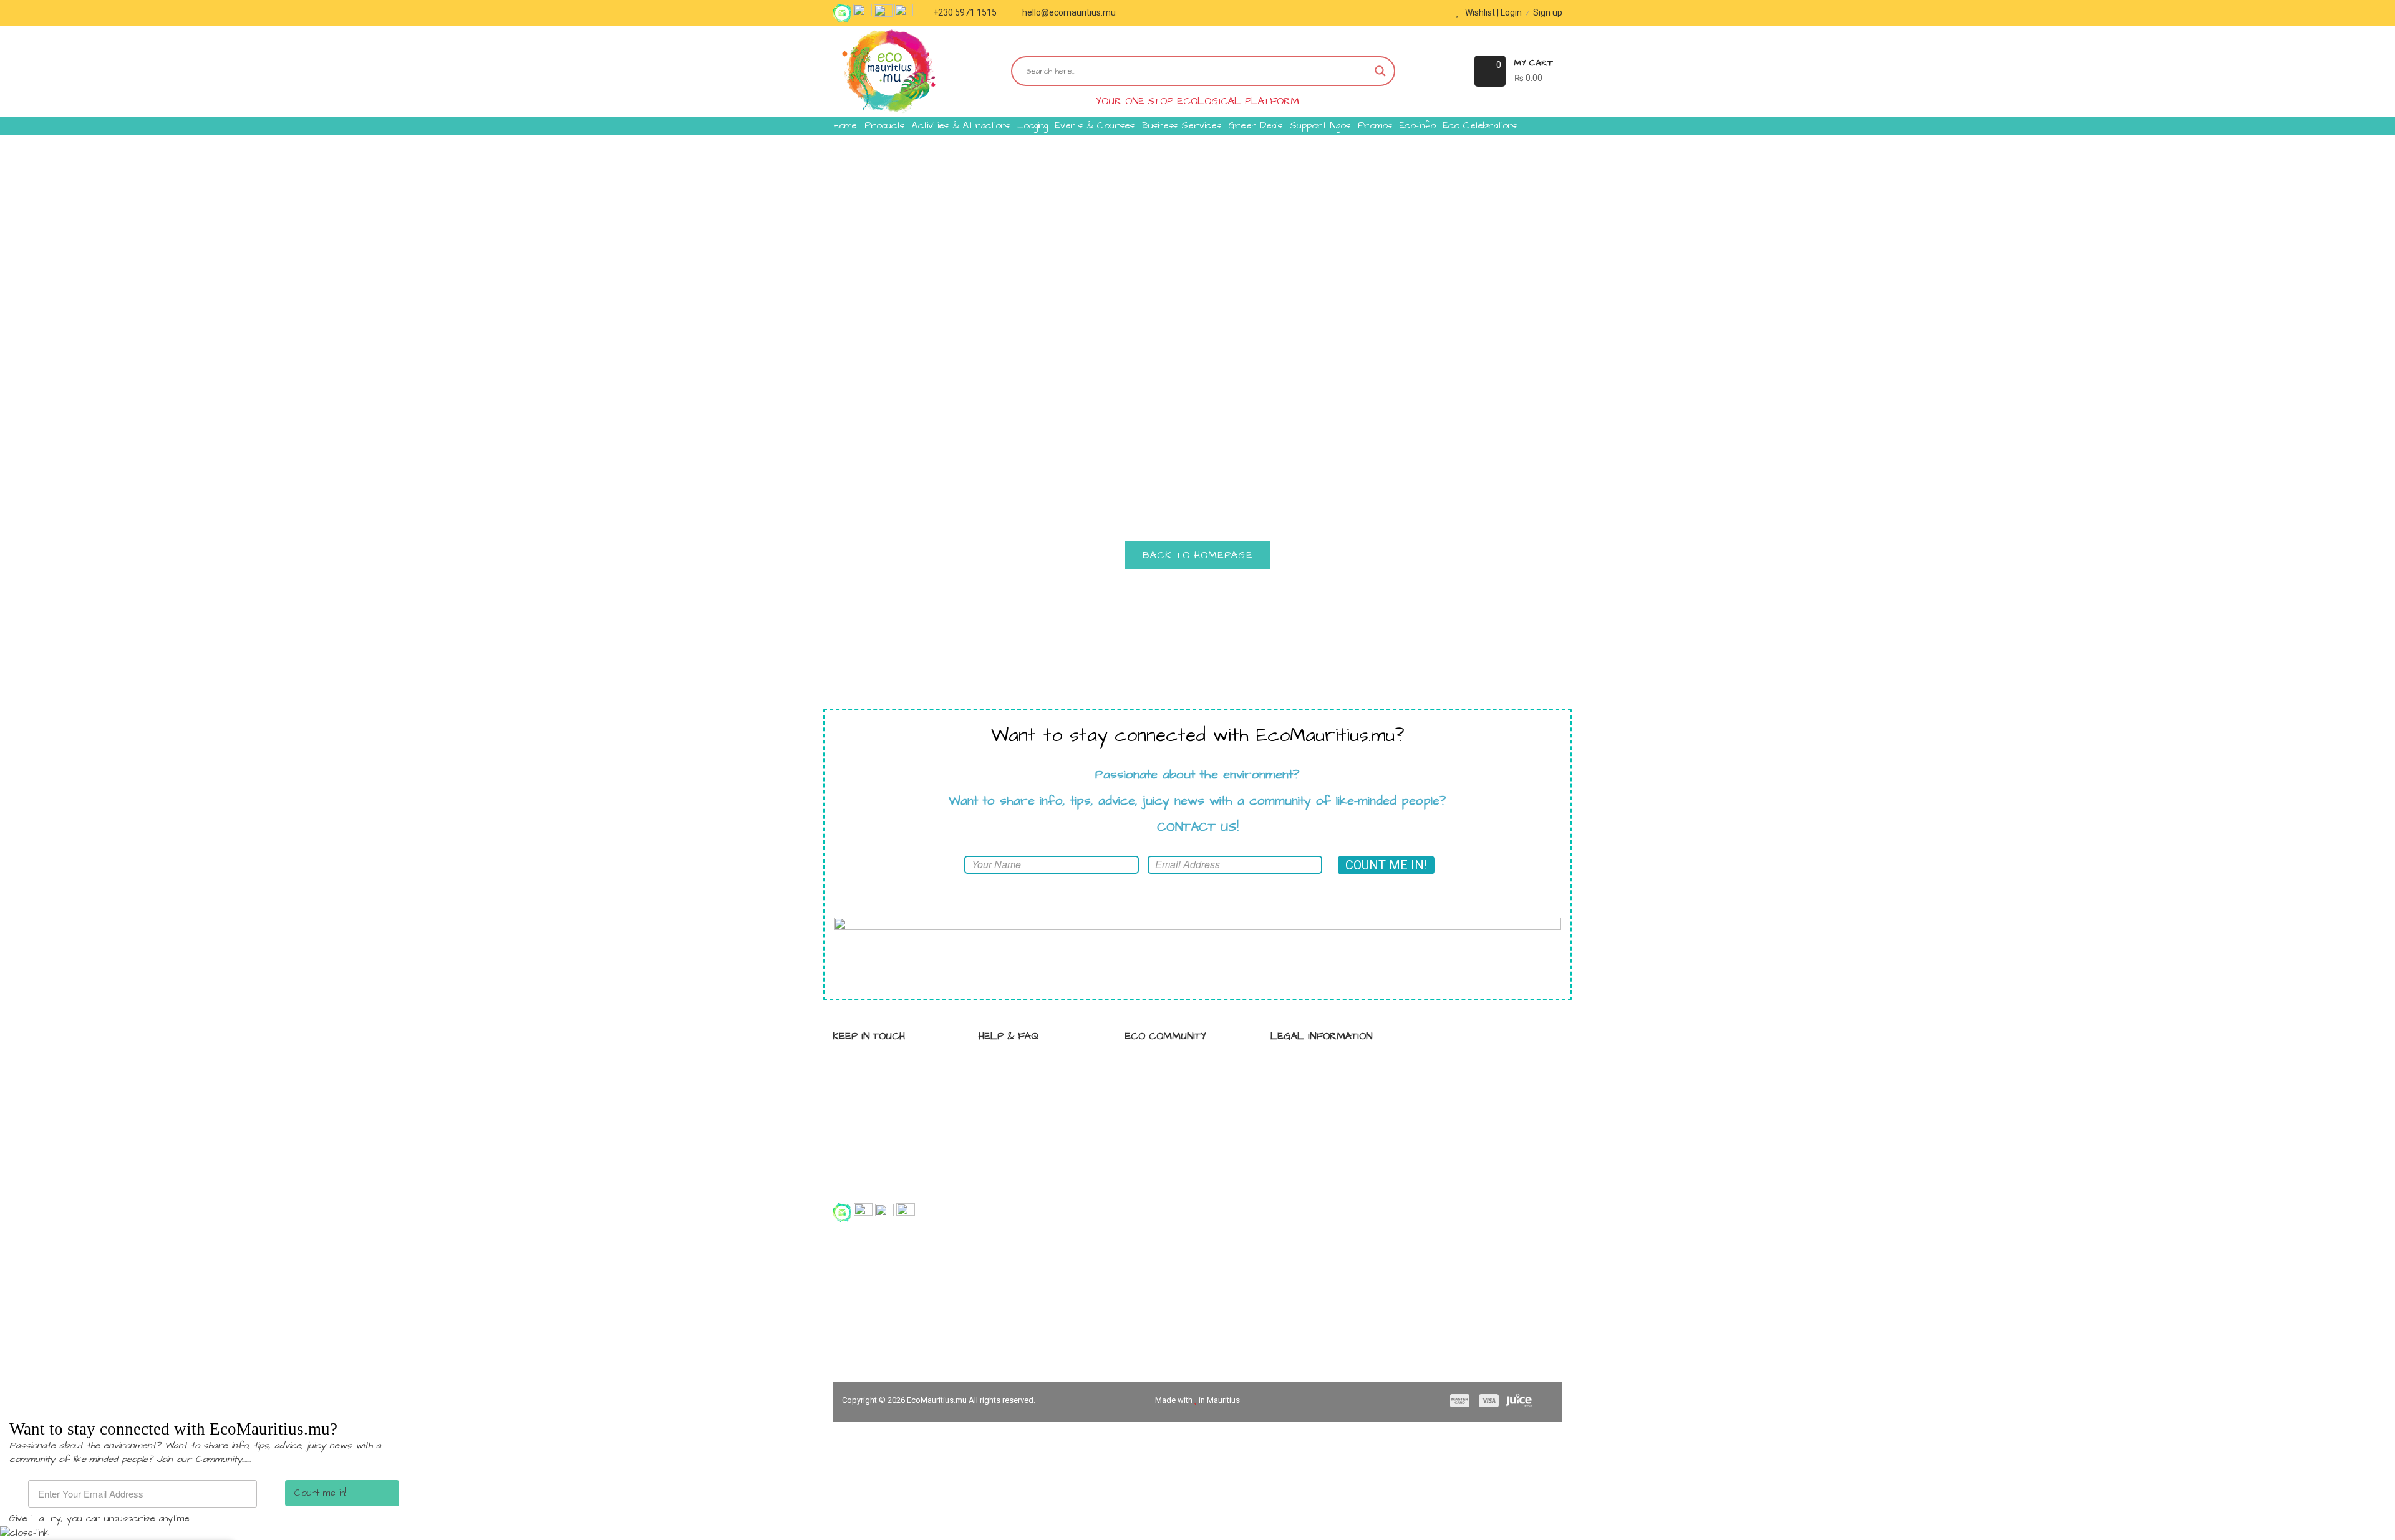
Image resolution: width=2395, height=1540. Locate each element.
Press (1150, 1133)
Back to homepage (1198, 555)
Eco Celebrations (1480, 126)
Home (845, 126)
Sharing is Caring (1173, 1067)
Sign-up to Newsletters (1185, 1111)
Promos (1375, 126)
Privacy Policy (1312, 1067)
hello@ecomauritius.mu (1069, 12)
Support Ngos (1320, 126)
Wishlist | (1482, 12)
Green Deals (1256, 126)
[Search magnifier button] (1380, 71)
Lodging (1033, 126)
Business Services (1182, 126)
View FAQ (1012, 1067)
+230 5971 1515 (965, 12)
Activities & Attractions (961, 126)
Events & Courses (1095, 126)
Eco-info (1418, 126)
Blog (1147, 1089)
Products (884, 126)
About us (1011, 1111)
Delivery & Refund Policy (1333, 1133)
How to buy (1016, 1089)
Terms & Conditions (1325, 1089)
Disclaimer (1305, 1111)
